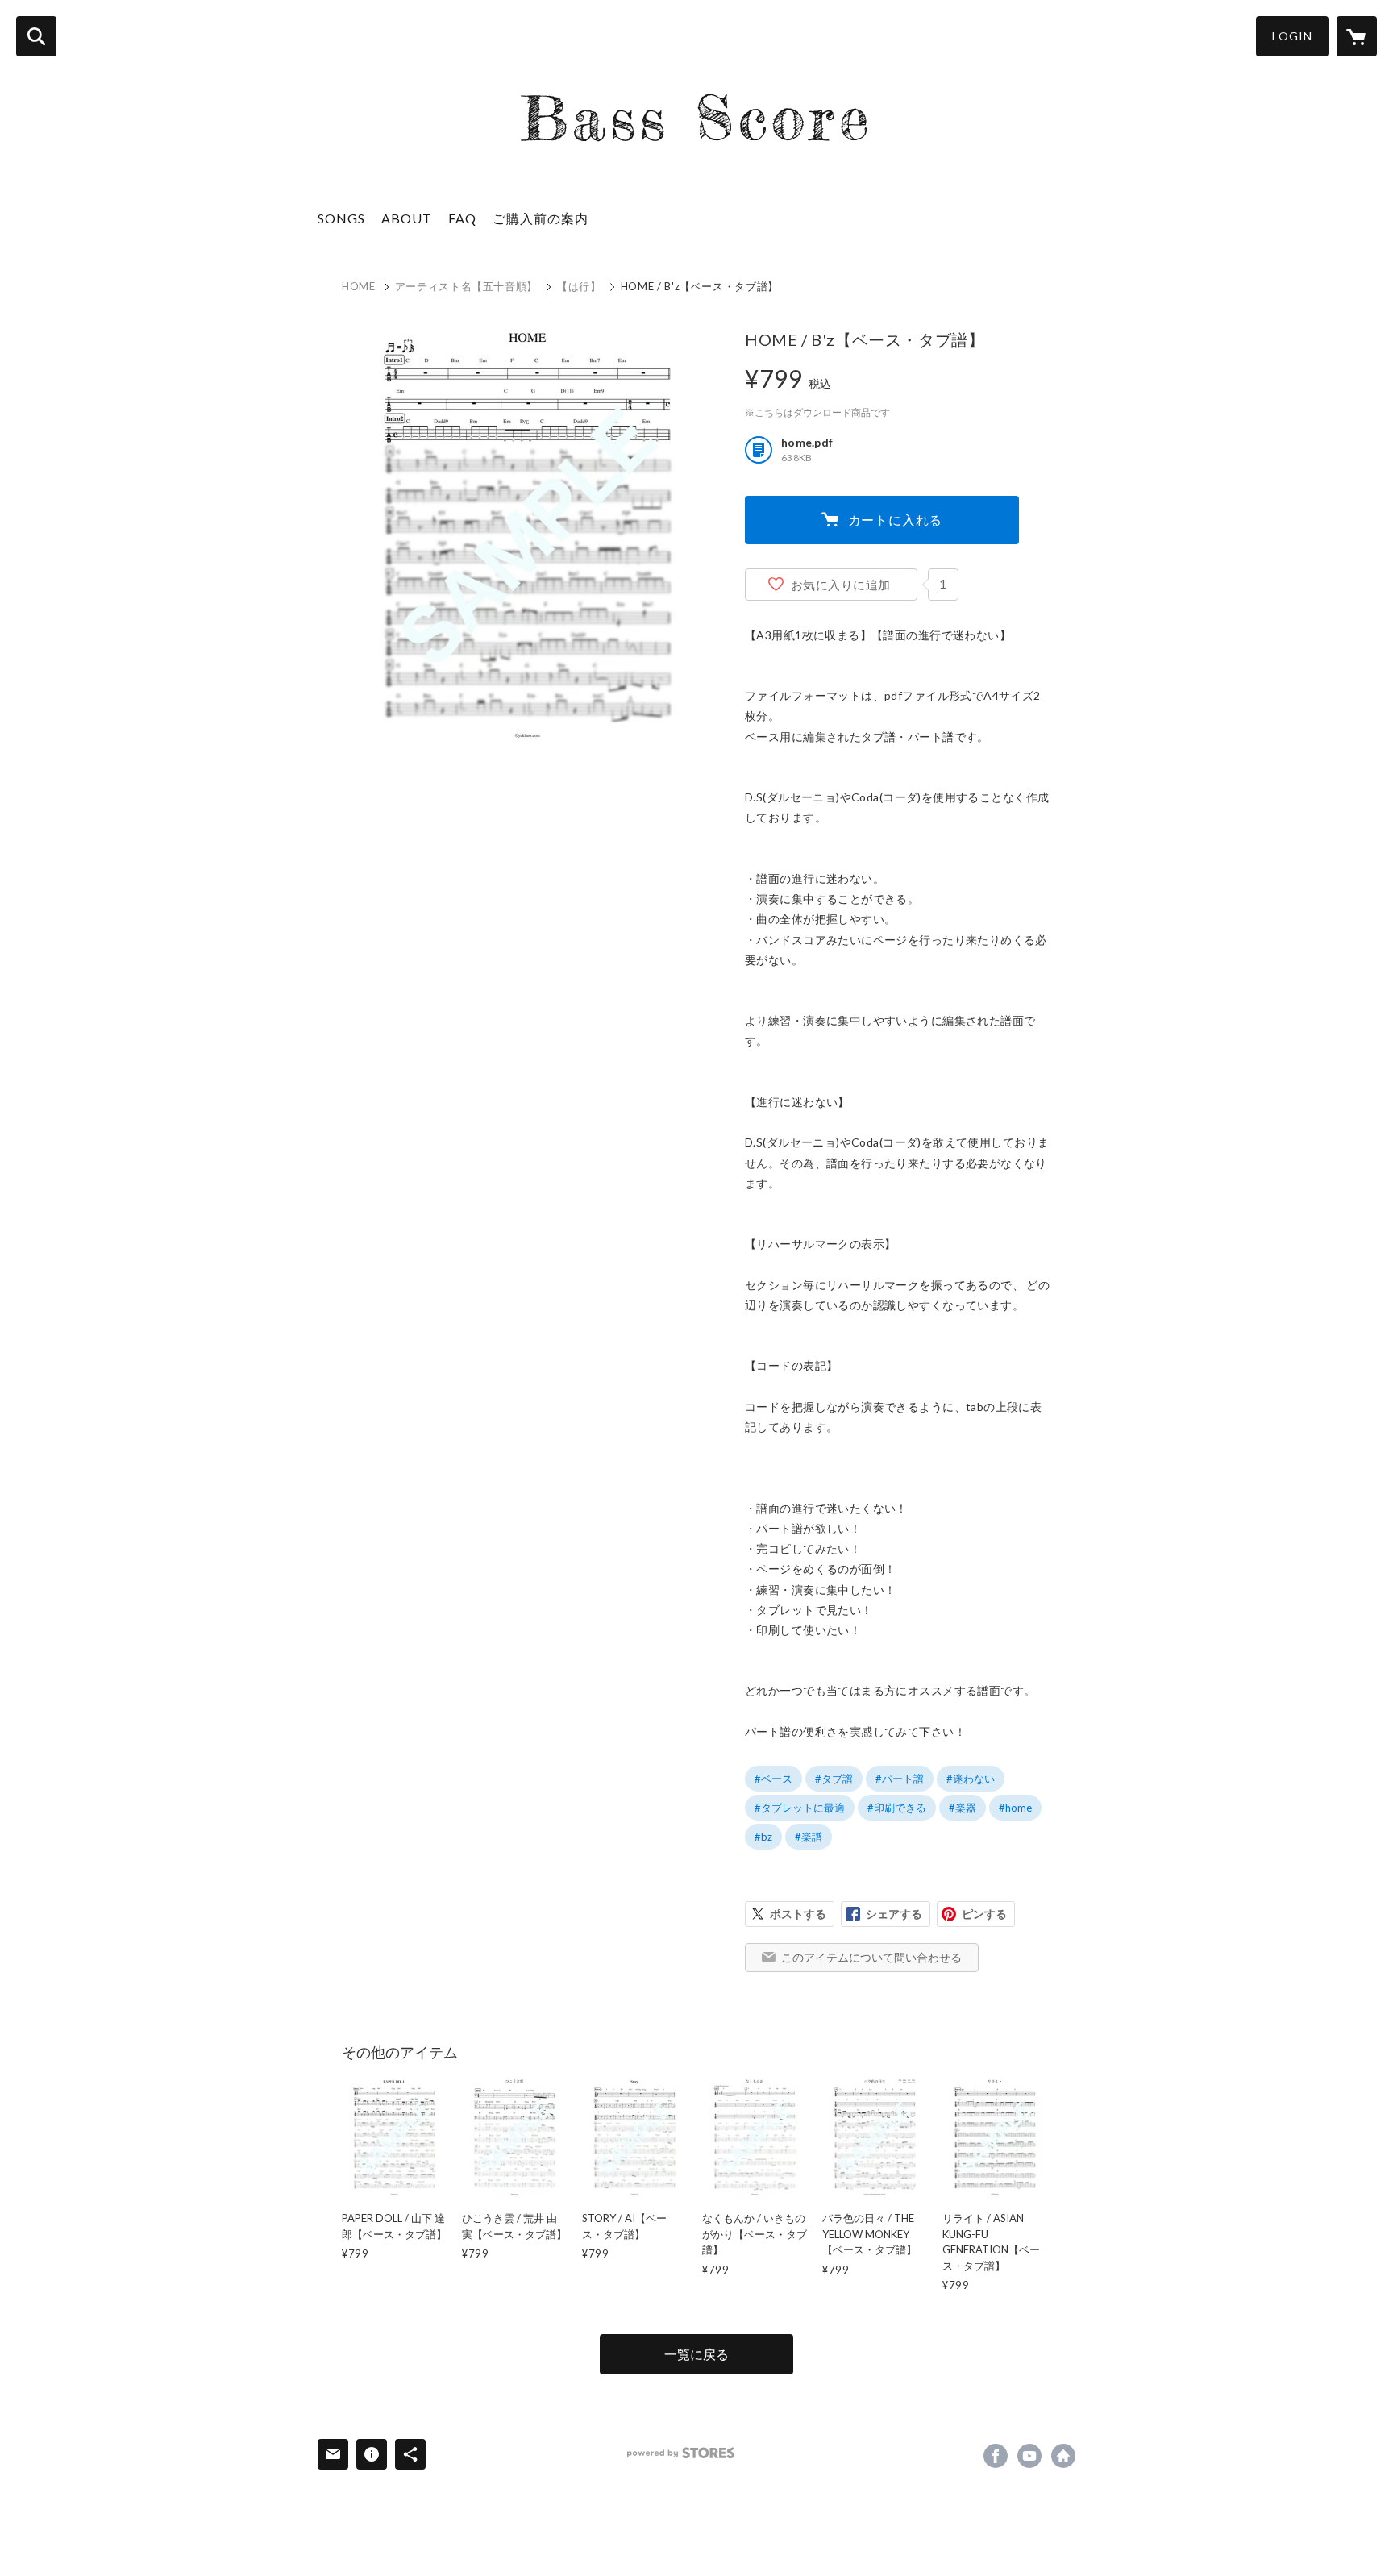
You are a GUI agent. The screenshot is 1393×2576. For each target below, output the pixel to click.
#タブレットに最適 (800, 1808)
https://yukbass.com (1063, 2456)
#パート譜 (900, 1779)
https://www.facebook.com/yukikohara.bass (996, 2456)
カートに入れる (896, 520)
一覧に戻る (696, 2354)
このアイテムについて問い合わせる (871, 1957)
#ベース (773, 1779)
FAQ (462, 218)
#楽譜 (809, 1837)
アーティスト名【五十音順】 (466, 286)
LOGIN (1292, 36)
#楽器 (963, 1808)
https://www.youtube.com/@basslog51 (1029, 2456)
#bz (763, 1837)
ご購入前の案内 (541, 218)
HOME (359, 286)
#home (1015, 1808)
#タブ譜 (834, 1779)
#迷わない (971, 1779)
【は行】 (579, 286)
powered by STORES (681, 2453)
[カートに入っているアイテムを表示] (1357, 36)
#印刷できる (897, 1808)
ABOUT (407, 218)
